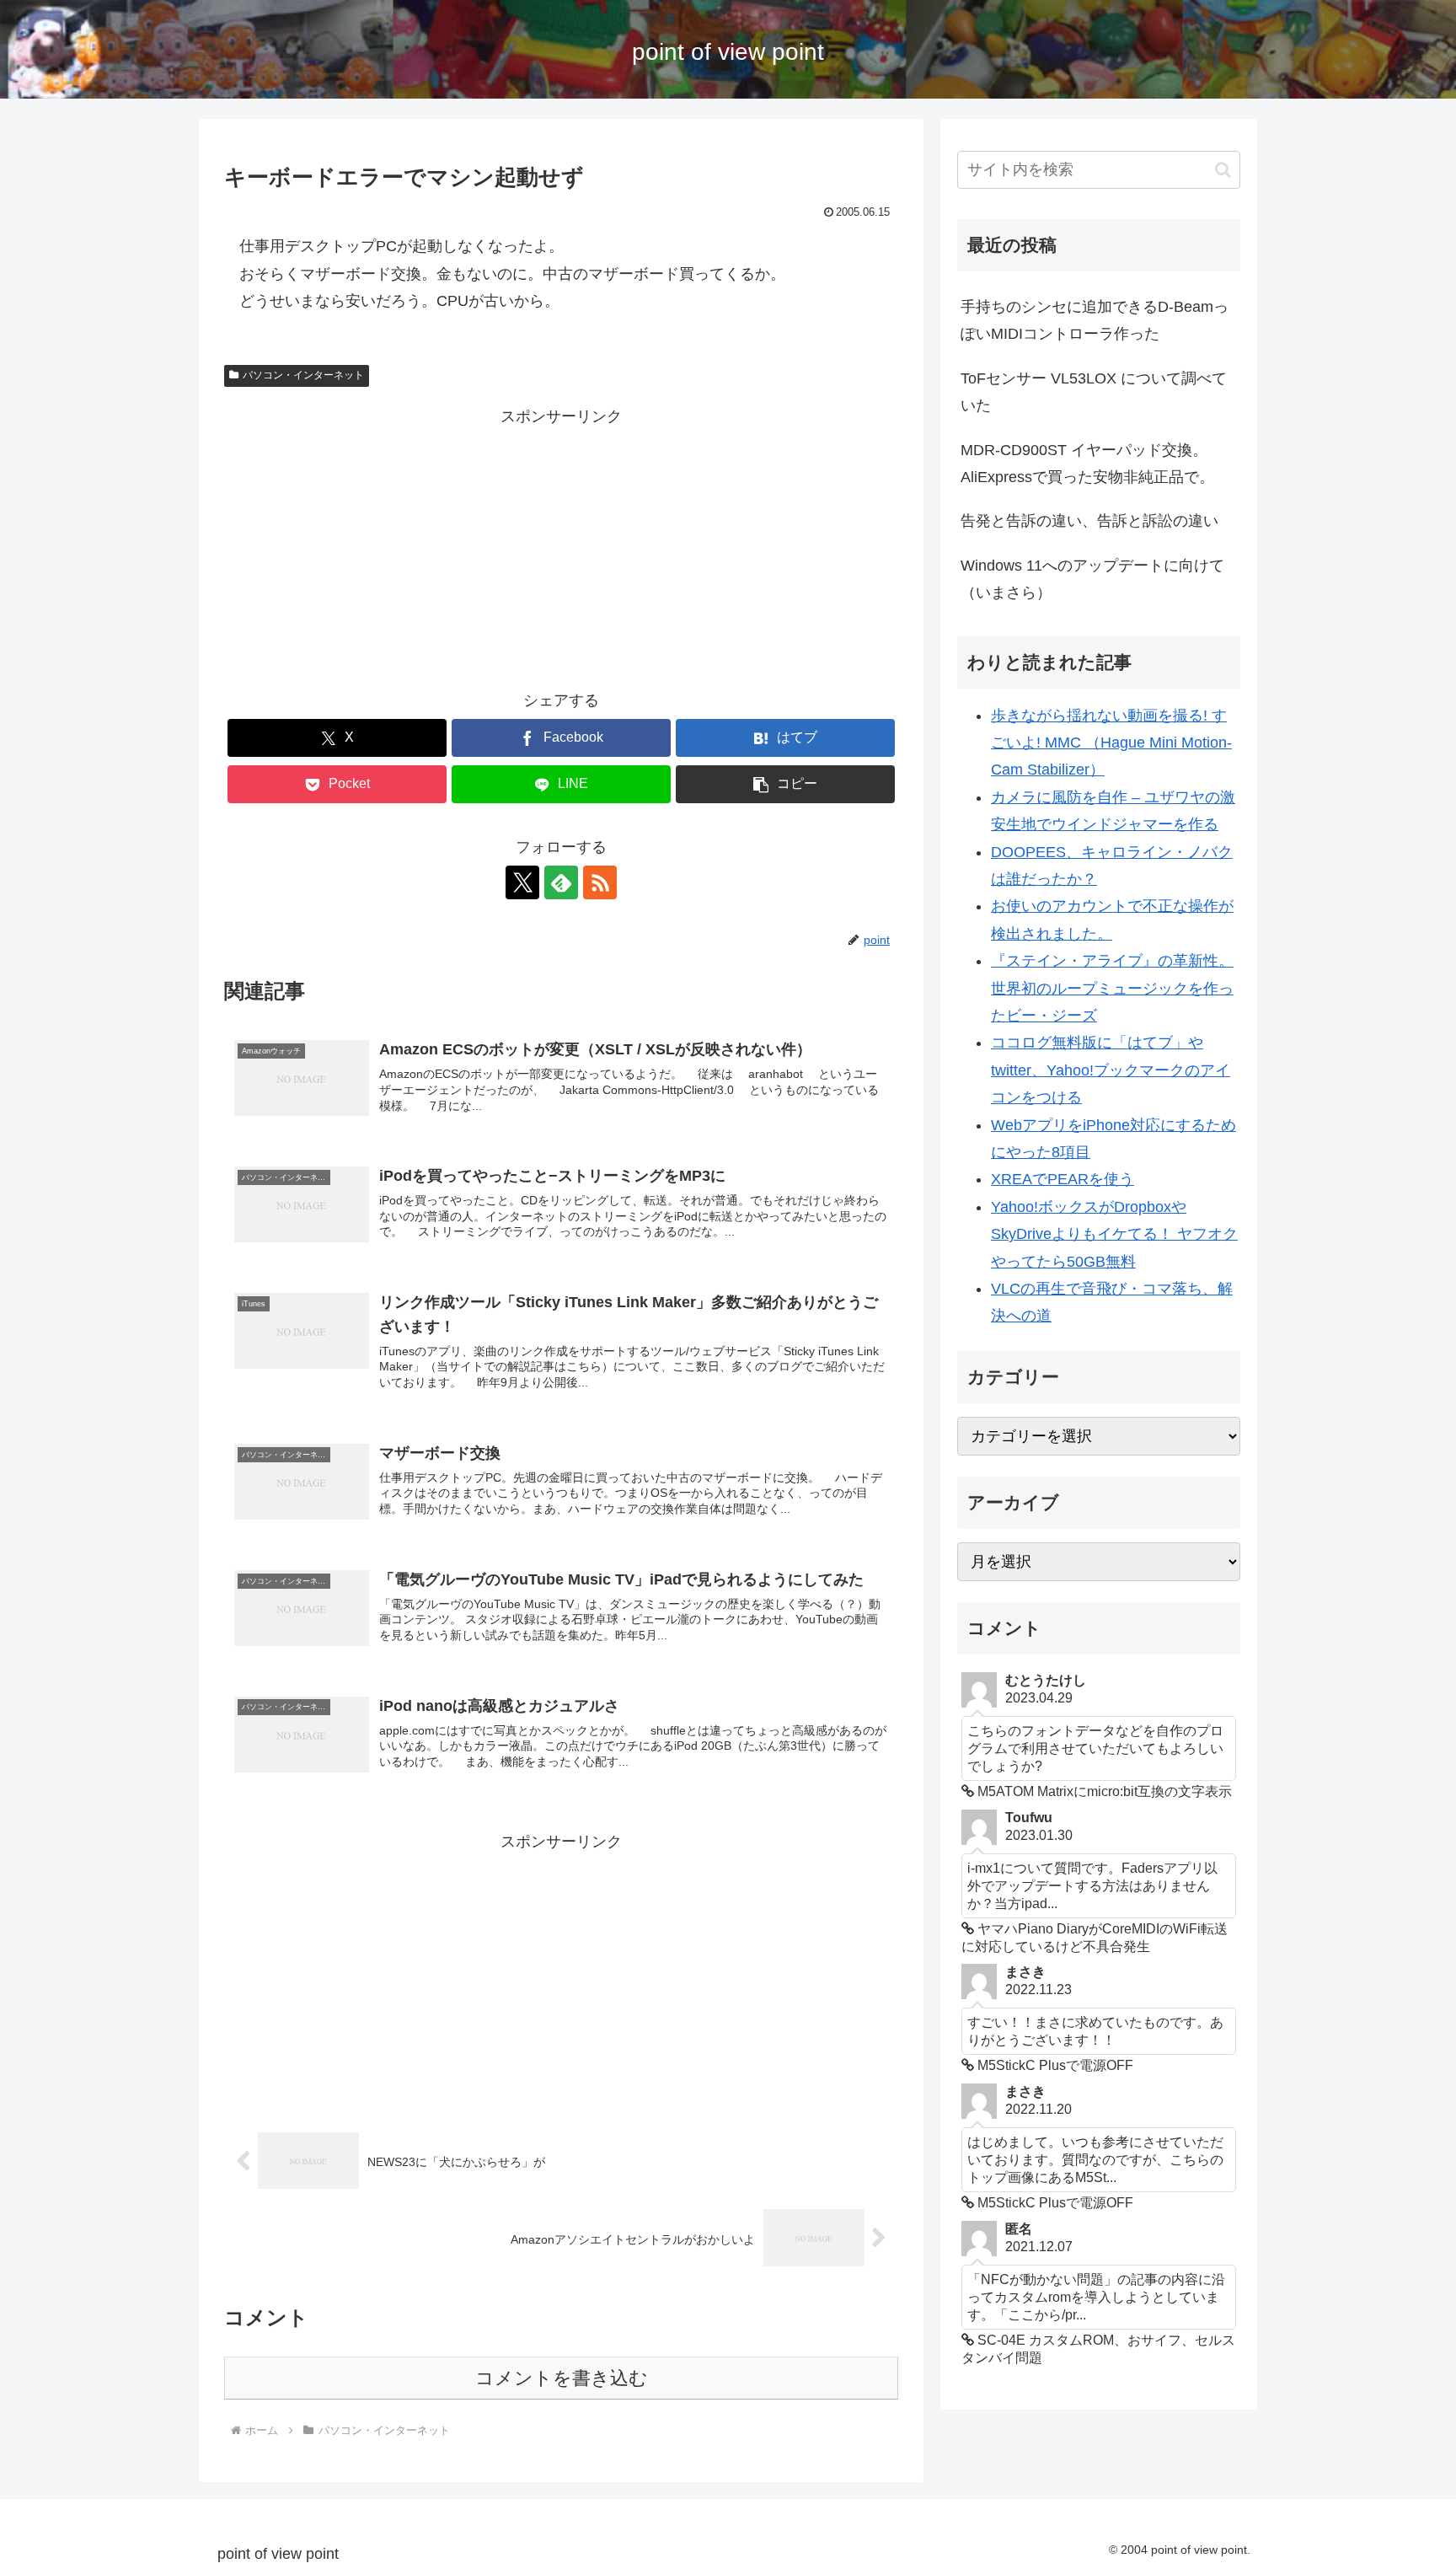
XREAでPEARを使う (1063, 1179)
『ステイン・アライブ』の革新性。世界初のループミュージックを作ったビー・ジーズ (1112, 988)
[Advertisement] (561, 548)
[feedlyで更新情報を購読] (561, 882)
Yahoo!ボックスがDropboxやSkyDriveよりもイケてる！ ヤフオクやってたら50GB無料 (1114, 1234)
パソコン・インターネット (303, 375)
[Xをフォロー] (522, 882)
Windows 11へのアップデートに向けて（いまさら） (1092, 579)
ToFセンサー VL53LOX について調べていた (1094, 392)
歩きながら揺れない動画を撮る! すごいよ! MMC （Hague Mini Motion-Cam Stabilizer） (1111, 743)
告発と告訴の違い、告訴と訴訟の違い (1089, 521)
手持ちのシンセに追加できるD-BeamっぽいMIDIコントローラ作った (1095, 320)
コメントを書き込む (562, 2378)
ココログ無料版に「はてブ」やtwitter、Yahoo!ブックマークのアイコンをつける (1111, 1070)
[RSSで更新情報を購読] (600, 882)
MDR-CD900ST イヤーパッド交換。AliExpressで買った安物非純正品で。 (1087, 464)
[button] (785, 784)
